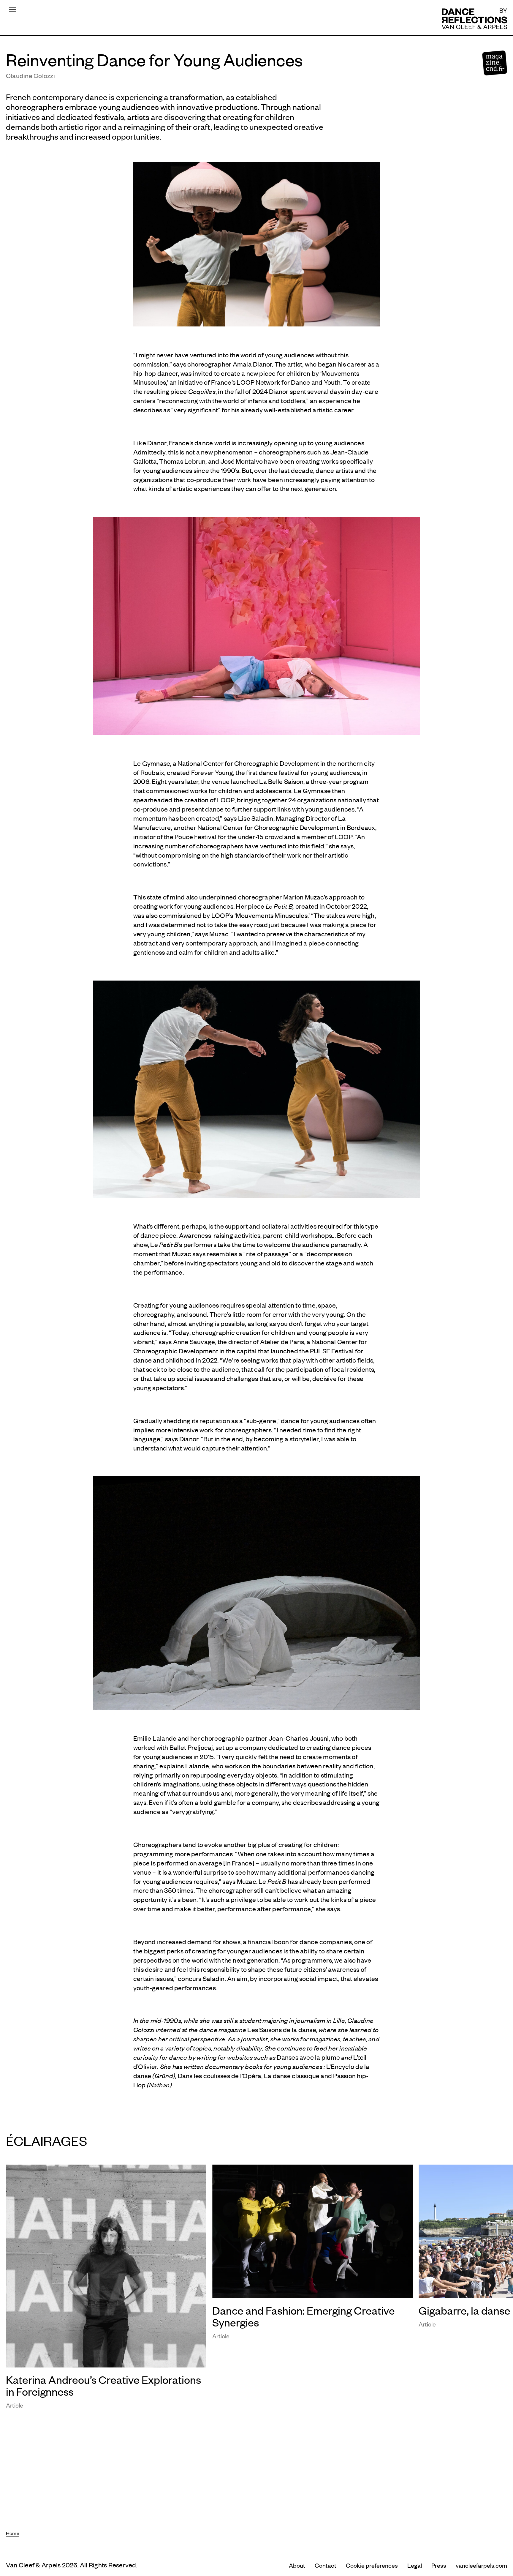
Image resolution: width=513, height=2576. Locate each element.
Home (13, 2533)
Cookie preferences (372, 2565)
